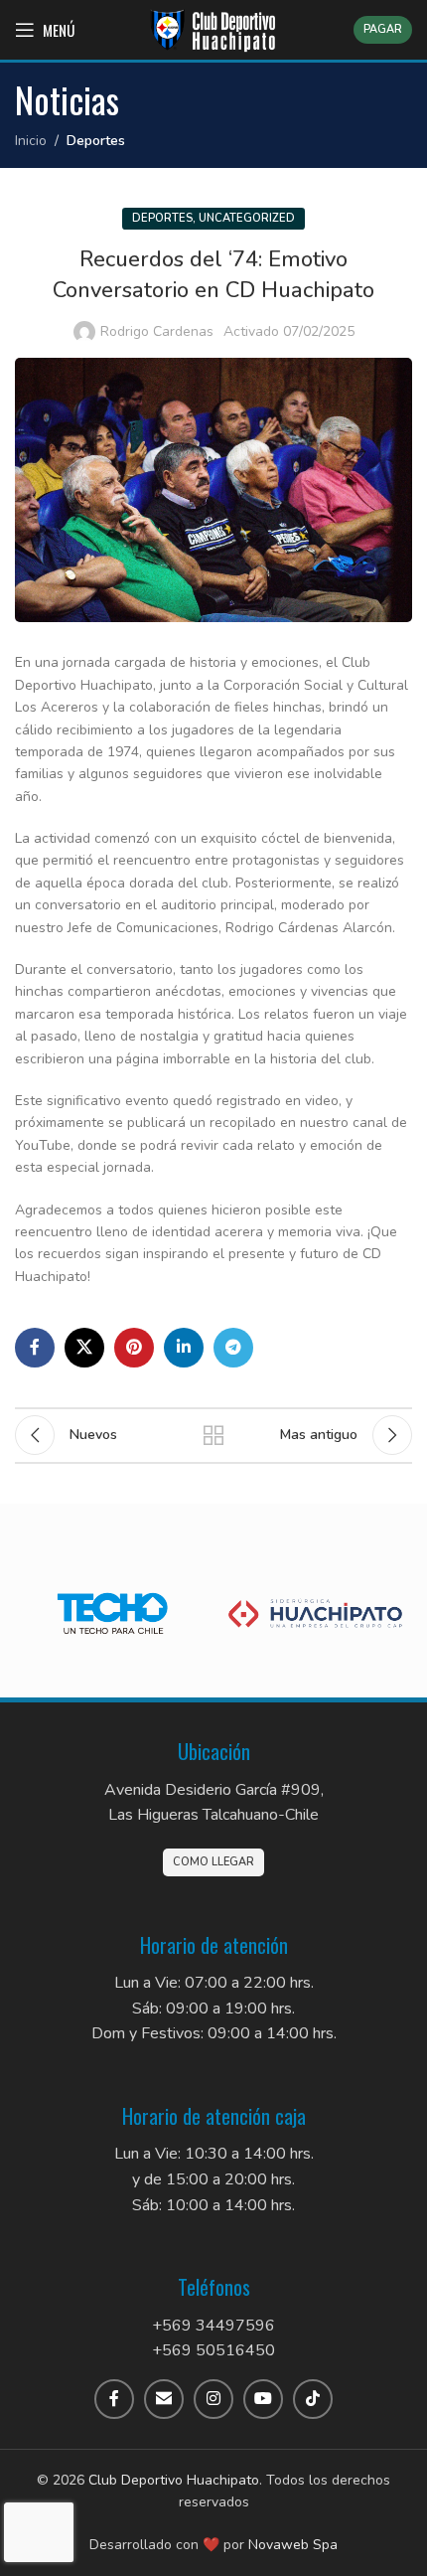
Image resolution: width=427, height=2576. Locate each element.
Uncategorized (247, 218)
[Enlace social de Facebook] (35, 1348)
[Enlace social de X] (84, 1348)
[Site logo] (213, 28)
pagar (383, 29)
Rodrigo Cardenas (157, 331)
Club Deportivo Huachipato (174, 2480)
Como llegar (213, 1862)
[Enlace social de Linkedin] (184, 1348)
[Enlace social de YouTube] (263, 2399)
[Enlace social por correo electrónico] (164, 2399)
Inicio (31, 141)
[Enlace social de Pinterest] (134, 1348)
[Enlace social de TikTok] (313, 2399)
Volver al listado (213, 1435)
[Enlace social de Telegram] (233, 1348)
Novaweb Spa (293, 2545)
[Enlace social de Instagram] (213, 2399)
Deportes (96, 141)
